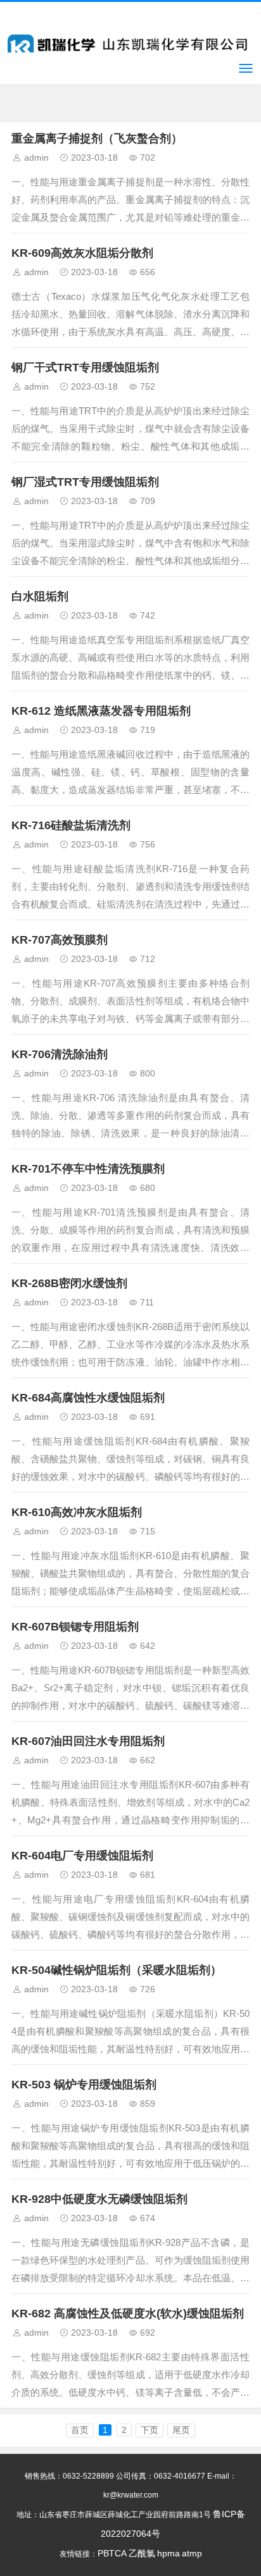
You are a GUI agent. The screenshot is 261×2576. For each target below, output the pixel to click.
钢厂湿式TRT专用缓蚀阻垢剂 (85, 482)
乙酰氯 (142, 2553)
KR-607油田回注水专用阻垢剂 (88, 1741)
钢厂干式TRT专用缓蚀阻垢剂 (85, 367)
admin (36, 157)
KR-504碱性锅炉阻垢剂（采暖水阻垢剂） (117, 1970)
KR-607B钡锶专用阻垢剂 (75, 1627)
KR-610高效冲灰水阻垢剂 (77, 1512)
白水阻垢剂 (40, 596)
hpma (169, 2553)
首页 (80, 2430)
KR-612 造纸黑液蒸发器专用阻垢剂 (101, 711)
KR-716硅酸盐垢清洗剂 (71, 825)
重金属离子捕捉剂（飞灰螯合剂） (97, 139)
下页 (150, 2430)
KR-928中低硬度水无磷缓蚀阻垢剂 (99, 2199)
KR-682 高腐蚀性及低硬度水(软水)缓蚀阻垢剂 (128, 2314)
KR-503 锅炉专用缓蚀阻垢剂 (84, 2085)
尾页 (181, 2430)
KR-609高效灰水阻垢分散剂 (82, 253)
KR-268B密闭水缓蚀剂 (69, 1283)
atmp (192, 2553)
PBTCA (112, 2553)
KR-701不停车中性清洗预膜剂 (88, 1169)
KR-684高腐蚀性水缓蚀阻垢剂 (88, 1398)
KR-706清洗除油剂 (60, 1054)
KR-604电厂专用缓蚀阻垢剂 (82, 1856)
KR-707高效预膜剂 (60, 940)
